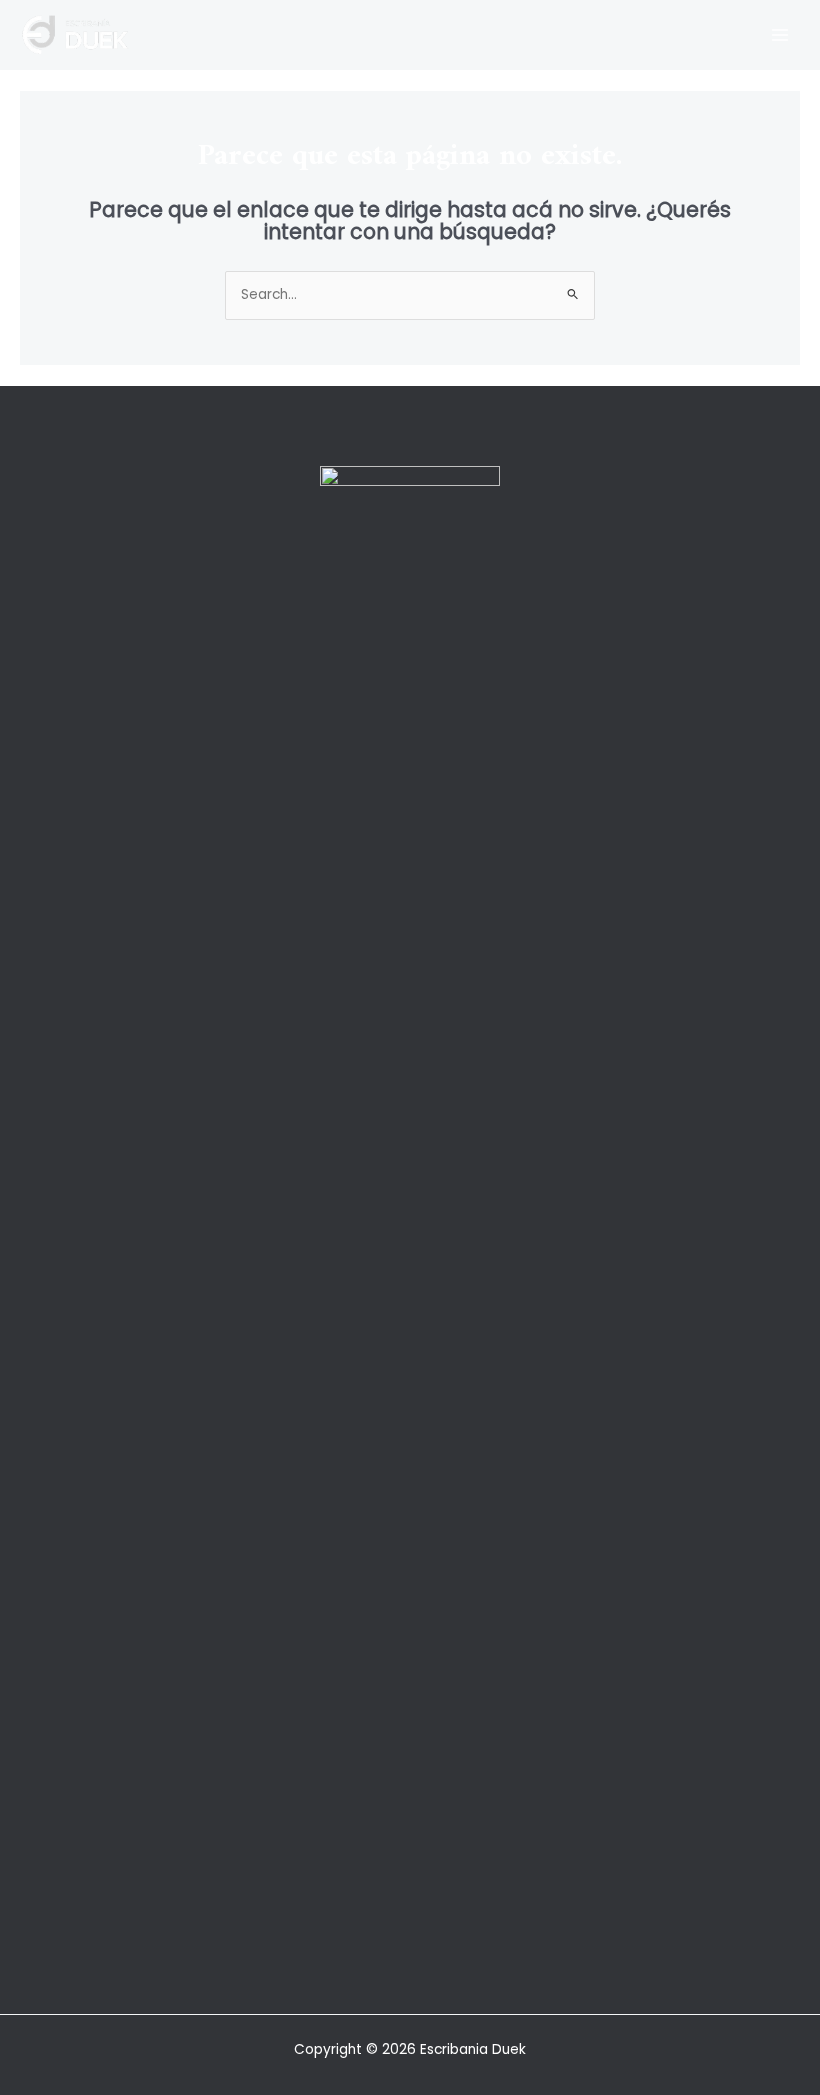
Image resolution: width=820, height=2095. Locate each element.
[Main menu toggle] (780, 34)
